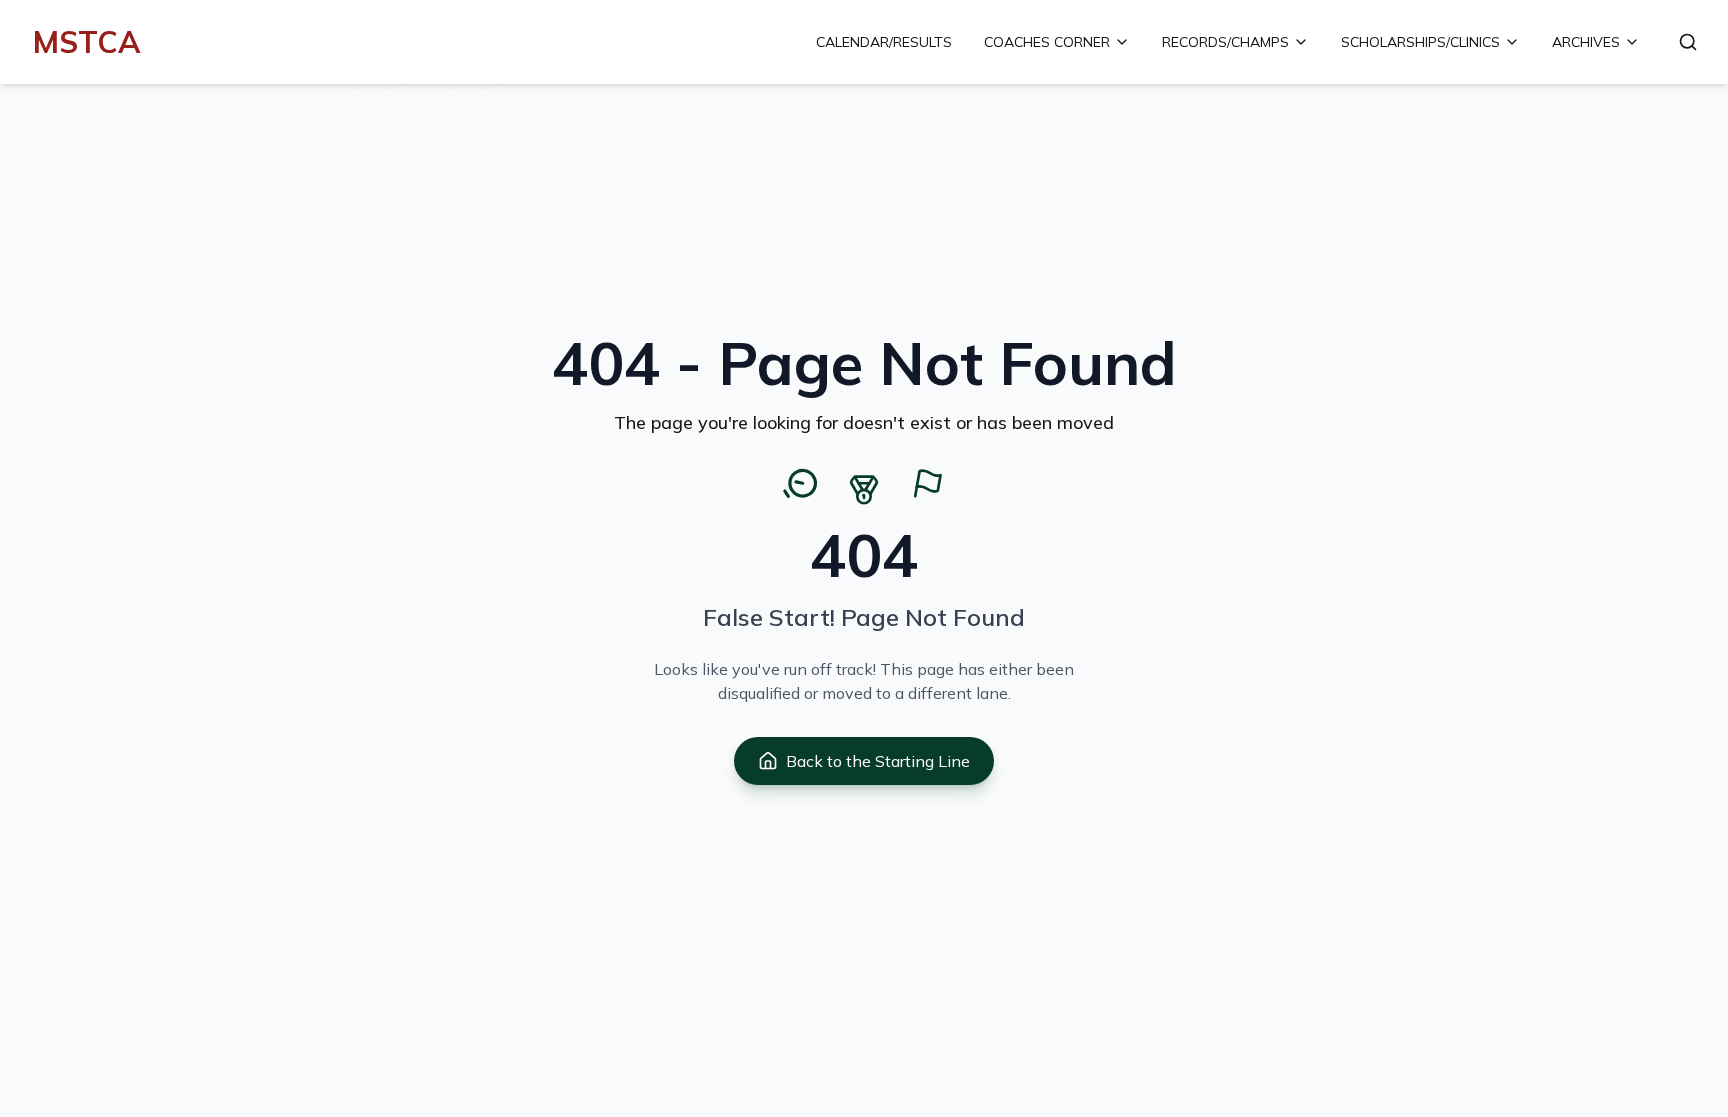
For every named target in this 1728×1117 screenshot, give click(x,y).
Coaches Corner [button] (1047, 42)
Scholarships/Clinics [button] (1420, 42)
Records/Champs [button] (1225, 42)
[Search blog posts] (1688, 42)
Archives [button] (1586, 42)
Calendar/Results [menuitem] (884, 42)
